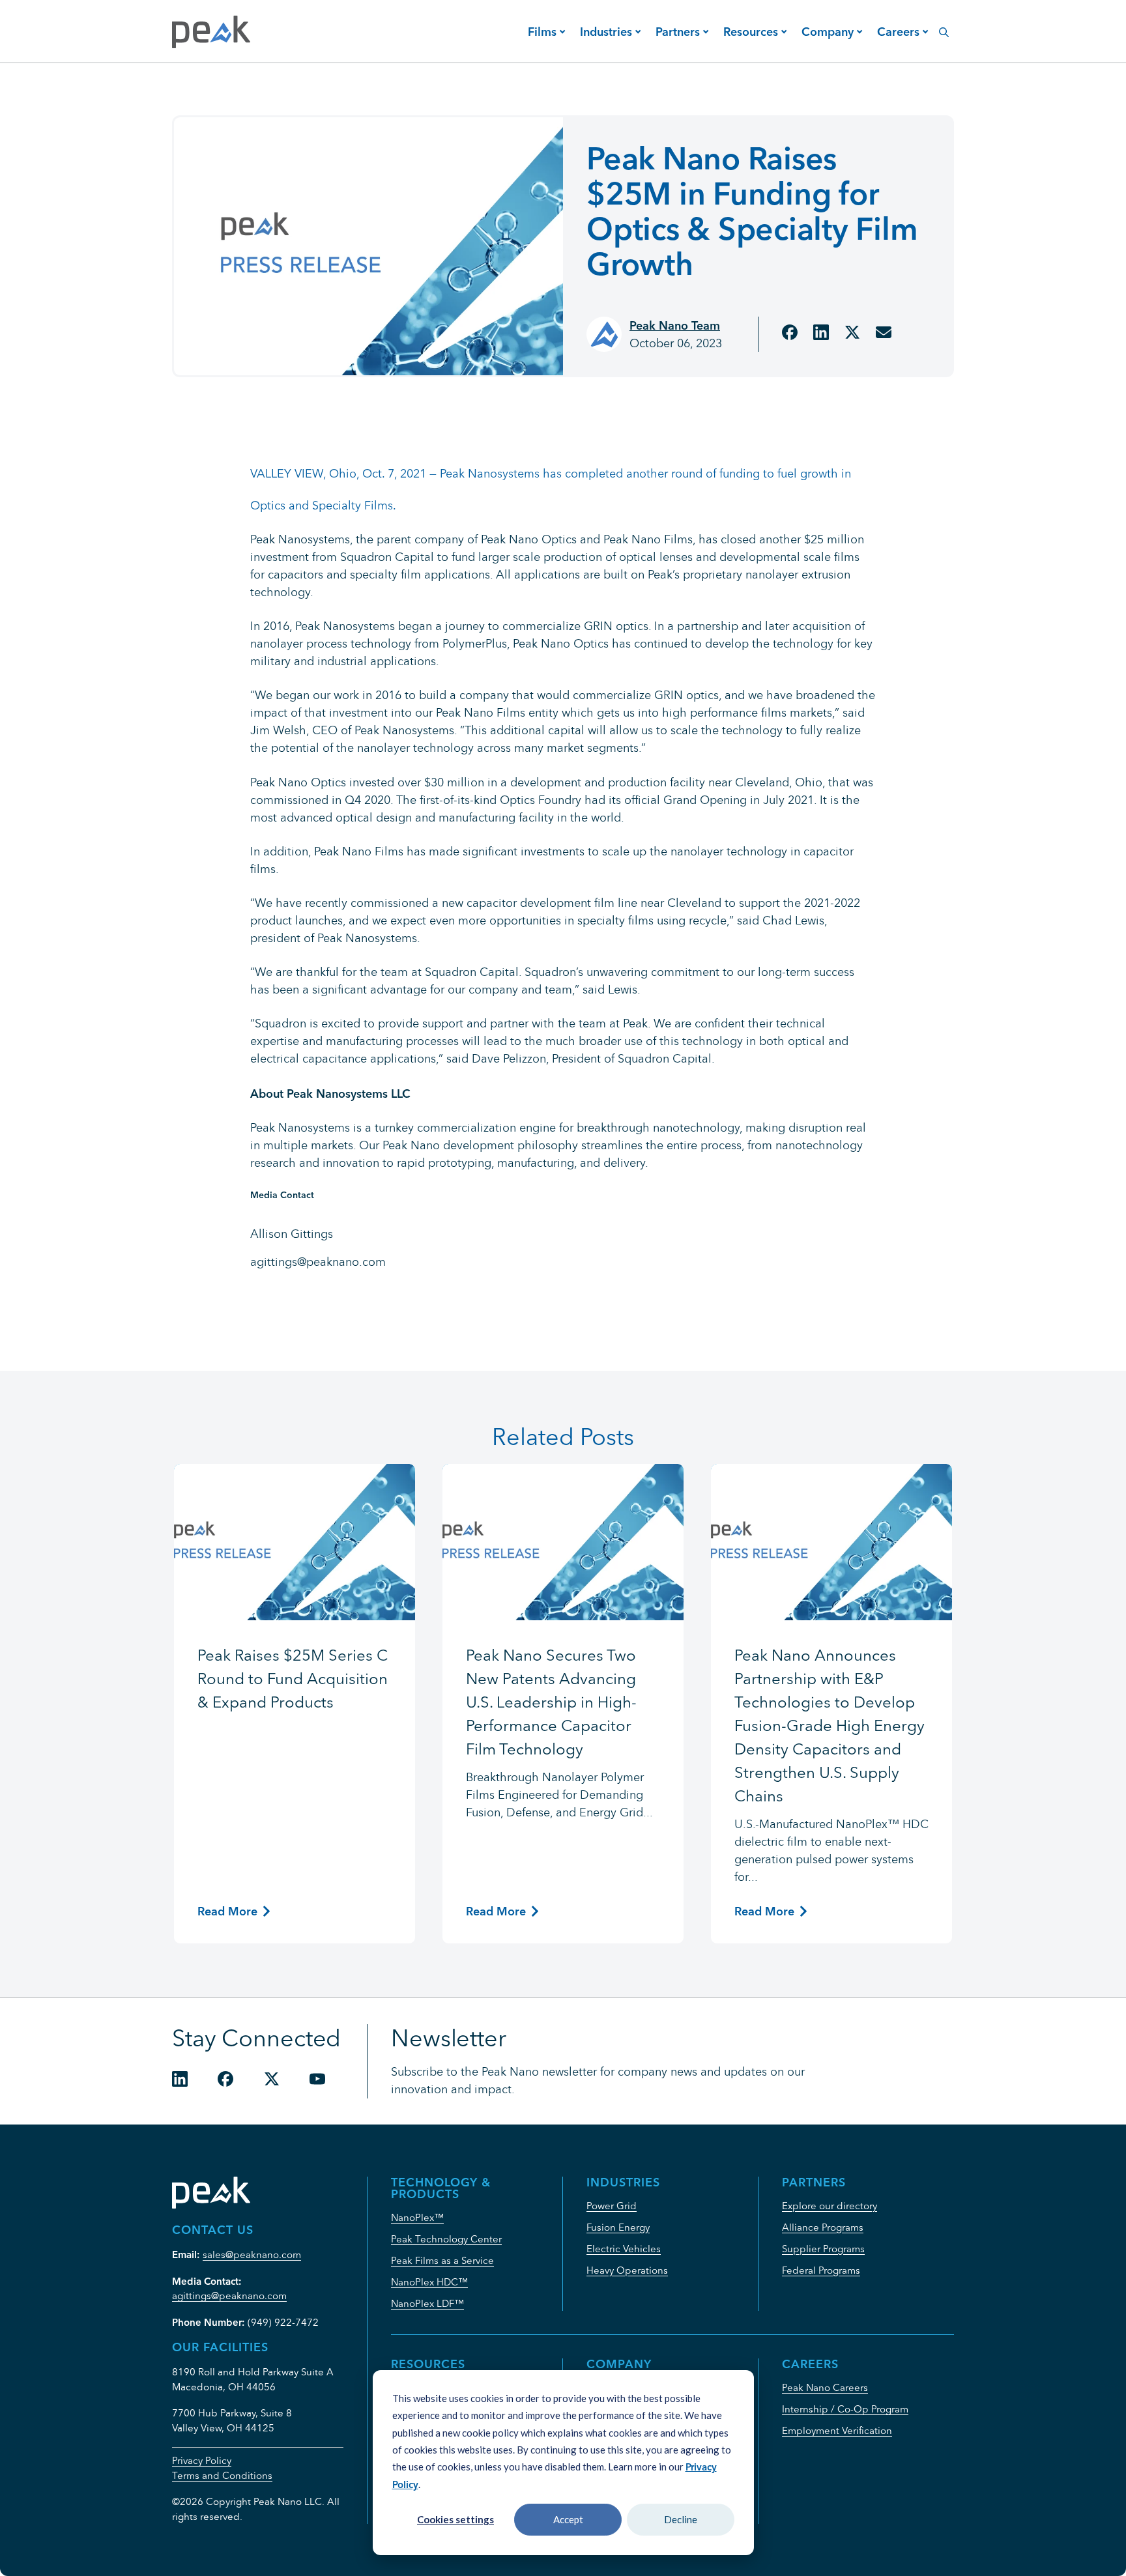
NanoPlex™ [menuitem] (417, 2217)
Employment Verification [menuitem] (837, 2430)
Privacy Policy (202, 2460)
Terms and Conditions (222, 2475)
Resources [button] (751, 32)
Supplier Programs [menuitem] (823, 2249)
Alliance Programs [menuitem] (823, 2227)
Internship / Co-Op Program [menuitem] (845, 2409)
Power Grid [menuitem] (612, 2206)
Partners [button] (678, 32)
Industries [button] (606, 32)
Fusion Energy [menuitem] (618, 2227)
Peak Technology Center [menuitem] (446, 2239)
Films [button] (542, 32)
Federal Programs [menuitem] (821, 2270)
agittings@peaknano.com (229, 2296)
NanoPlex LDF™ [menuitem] (427, 2303)
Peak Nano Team (675, 325)
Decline (681, 2519)
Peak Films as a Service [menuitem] (442, 2260)
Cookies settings (455, 2519)
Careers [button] (898, 32)
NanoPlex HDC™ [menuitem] (429, 2282)
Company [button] (828, 32)
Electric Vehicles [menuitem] (624, 2249)
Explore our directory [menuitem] (830, 2206)
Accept (568, 2519)
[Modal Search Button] (944, 25)
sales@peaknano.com (252, 2254)
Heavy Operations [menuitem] (627, 2270)
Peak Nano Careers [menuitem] (825, 2387)
